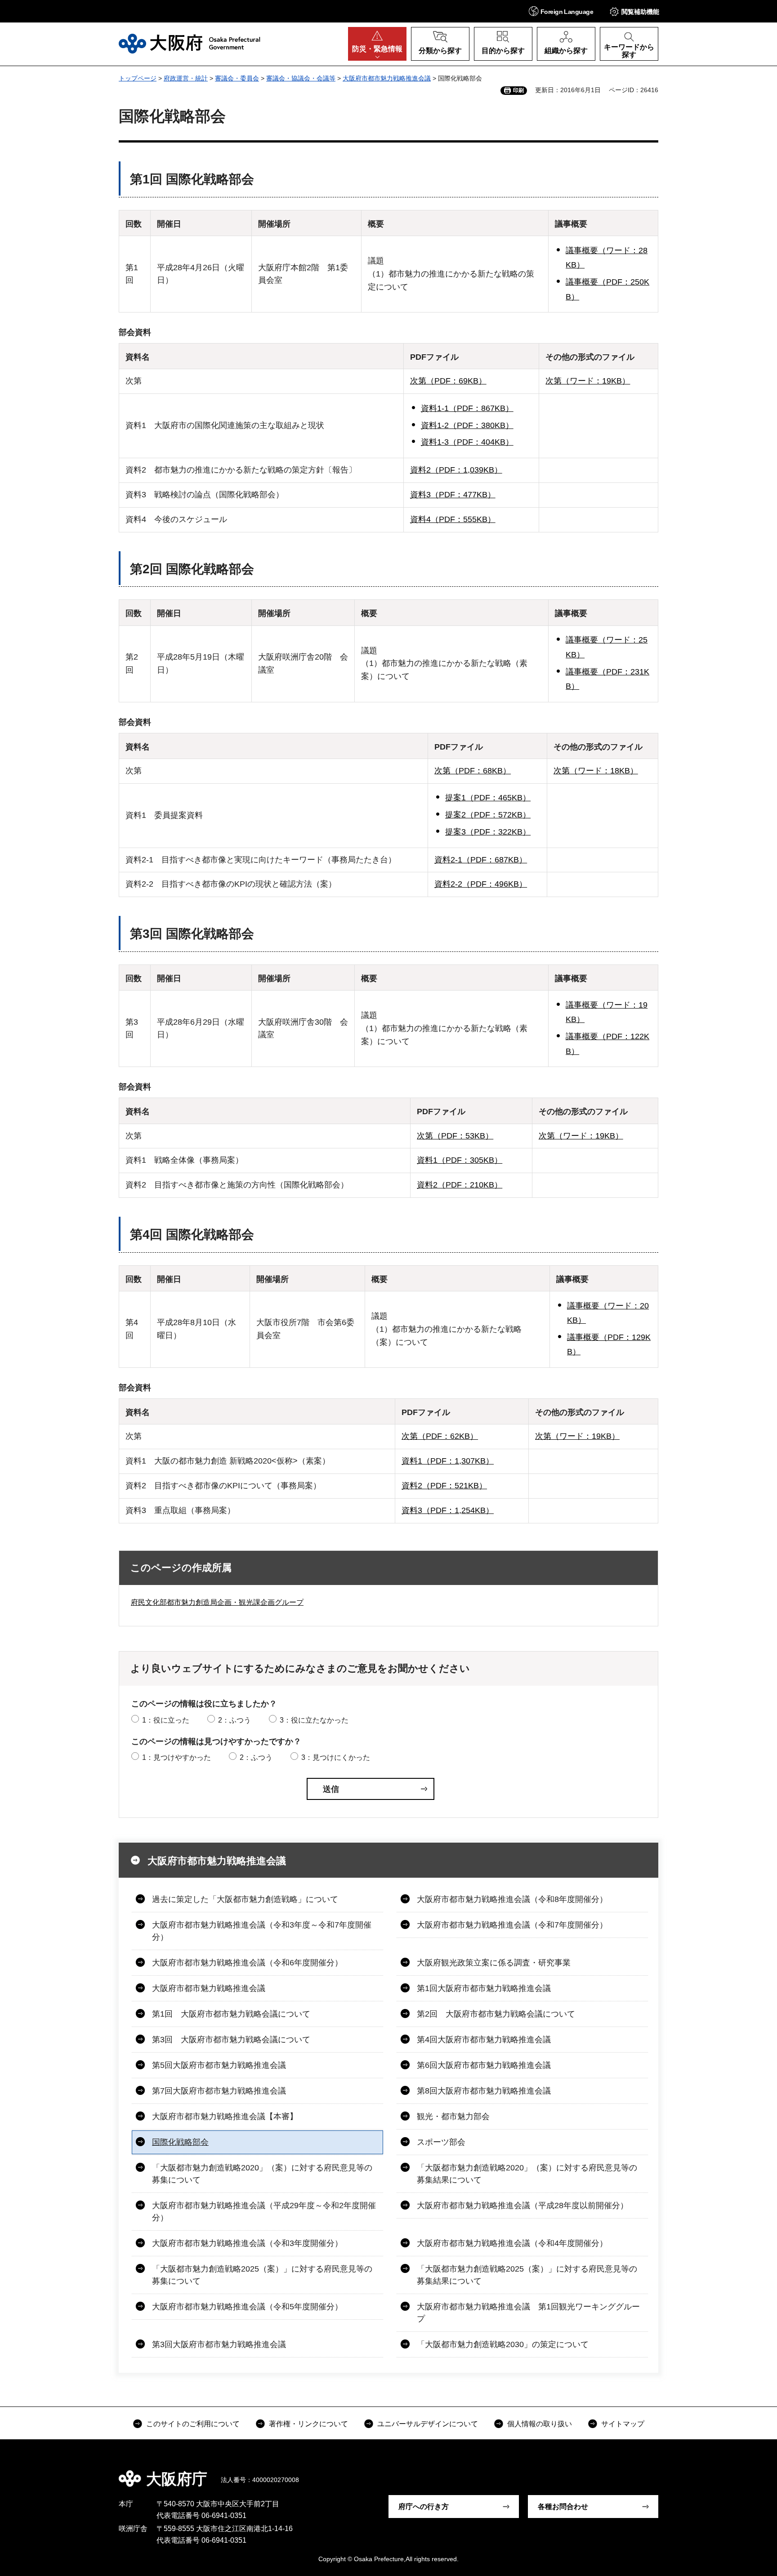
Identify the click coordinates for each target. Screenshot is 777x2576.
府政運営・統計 (186, 78)
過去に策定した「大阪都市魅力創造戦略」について (245, 1899)
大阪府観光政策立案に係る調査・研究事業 (494, 1963)
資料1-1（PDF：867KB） (467, 408)
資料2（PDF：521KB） (444, 1486)
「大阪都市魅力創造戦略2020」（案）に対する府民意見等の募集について (262, 2174)
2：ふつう (234, 1720)
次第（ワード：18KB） (596, 771)
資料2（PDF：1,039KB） (456, 470)
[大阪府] (190, 44)
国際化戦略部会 (180, 2142)
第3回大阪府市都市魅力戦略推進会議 (219, 2344)
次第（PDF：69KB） (448, 381)
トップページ (138, 78)
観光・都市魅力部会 (453, 2116)
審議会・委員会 (237, 78)
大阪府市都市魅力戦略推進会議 (387, 78)
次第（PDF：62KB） (440, 1436)
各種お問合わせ (563, 2507)
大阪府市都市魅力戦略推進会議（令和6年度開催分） (247, 1963)
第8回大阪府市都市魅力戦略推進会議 (484, 2091)
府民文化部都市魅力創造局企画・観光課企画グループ (217, 1602)
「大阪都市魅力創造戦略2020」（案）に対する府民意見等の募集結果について (527, 2174)
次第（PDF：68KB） (473, 771)
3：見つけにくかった (336, 1757)
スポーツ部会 (441, 2142)
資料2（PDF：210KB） (460, 1185)
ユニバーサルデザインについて (428, 2424)
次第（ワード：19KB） (588, 381)
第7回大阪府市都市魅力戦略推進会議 (219, 2091)
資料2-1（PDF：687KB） (481, 860)
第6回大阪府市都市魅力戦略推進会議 (484, 2065)
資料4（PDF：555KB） (453, 519)
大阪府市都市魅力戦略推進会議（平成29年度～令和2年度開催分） (264, 2212)
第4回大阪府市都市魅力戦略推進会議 (484, 2040)
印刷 (518, 90)
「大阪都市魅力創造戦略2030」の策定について (503, 2344)
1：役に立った (166, 1720)
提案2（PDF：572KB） (488, 815)
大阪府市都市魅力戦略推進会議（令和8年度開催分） (512, 1899)
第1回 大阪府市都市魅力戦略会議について (231, 2014)
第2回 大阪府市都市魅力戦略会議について (496, 2014)
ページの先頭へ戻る (663, 2473)
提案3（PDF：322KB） (488, 832)
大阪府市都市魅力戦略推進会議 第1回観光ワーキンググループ (528, 2313)
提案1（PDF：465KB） (488, 798)
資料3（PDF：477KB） (453, 495)
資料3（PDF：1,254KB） (448, 1510)
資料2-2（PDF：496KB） (481, 884)
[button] (561, 11)
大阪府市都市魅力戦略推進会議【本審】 (225, 2116)
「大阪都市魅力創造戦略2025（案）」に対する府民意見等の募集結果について (527, 2275)
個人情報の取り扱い (540, 2424)
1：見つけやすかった (176, 1757)
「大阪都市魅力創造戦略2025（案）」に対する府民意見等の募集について (262, 2275)
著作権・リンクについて (308, 2424)
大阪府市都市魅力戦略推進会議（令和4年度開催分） (512, 2243)
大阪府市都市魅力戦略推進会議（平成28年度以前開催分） (522, 2205)
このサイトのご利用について (193, 2424)
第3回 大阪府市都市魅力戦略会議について (231, 2040)
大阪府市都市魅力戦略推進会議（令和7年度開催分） (512, 1925)
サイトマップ (623, 2424)
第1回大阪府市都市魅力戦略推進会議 (484, 1988)
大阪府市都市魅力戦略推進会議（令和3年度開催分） (247, 2243)
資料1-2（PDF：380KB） (467, 425)
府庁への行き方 (424, 2507)
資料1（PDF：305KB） (460, 1160)
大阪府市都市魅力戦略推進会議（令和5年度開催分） (247, 2307)
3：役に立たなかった (314, 1720)
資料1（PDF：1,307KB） (448, 1461)
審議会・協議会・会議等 (301, 78)
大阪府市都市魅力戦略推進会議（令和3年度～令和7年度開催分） (262, 1931)
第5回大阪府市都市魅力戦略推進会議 (219, 2065)
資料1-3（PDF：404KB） (467, 442)
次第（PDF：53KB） (455, 1136)
